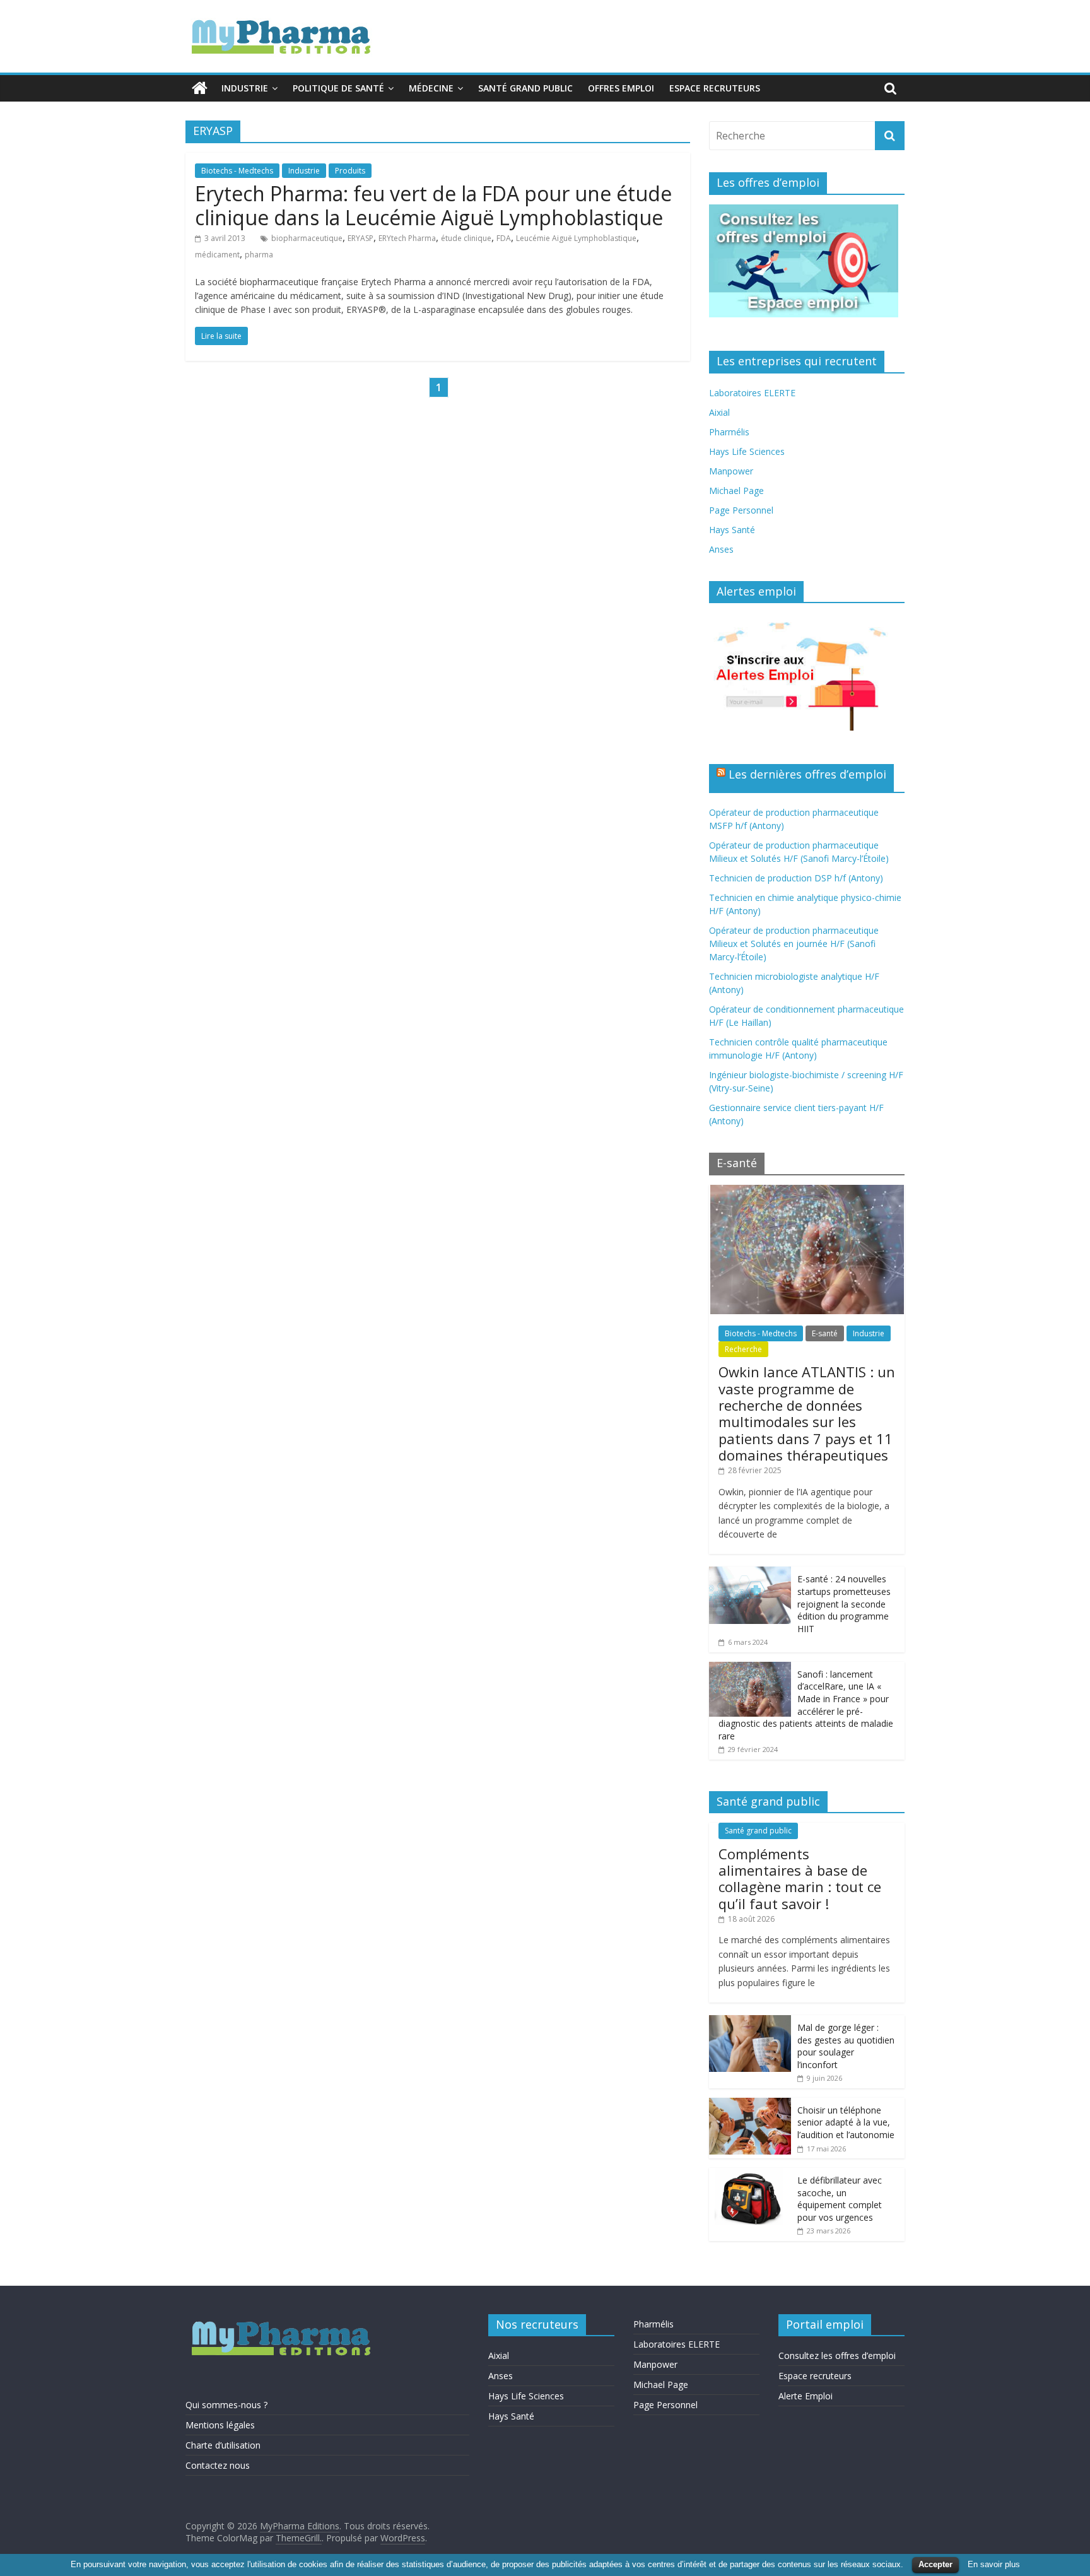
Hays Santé (732, 530)
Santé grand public (525, 88)
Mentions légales (220, 2425)
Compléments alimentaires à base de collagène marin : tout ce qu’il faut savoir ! (800, 1879)
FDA (504, 238)
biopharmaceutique (307, 238)
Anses (721, 549)
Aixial (719, 412)
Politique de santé (338, 88)
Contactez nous (218, 2465)
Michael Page (736, 491)
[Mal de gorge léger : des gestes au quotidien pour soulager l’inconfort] (750, 2022)
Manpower (731, 471)
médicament (217, 255)
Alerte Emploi (806, 2396)
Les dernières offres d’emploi (807, 774)
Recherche (743, 1349)
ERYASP (360, 238)
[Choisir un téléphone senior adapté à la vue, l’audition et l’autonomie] (750, 2104)
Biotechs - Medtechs (237, 171)
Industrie (245, 88)
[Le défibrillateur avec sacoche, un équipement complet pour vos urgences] (750, 2174)
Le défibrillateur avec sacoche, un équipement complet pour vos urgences (840, 2199)
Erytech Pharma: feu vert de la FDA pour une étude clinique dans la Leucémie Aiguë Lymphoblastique (433, 205)
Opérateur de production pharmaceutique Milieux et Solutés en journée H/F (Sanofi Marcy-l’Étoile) (794, 944)
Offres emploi (621, 88)
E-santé (825, 1333)
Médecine (431, 88)
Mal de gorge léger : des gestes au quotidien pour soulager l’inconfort (846, 2046)
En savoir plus (994, 2564)
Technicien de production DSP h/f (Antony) (796, 878)
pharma (259, 255)
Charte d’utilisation (223, 2445)
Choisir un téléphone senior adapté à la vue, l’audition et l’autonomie (846, 2122)
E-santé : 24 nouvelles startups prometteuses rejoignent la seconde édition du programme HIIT (844, 1603)
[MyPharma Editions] (200, 88)
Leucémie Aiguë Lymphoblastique (576, 238)
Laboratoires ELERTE (752, 393)
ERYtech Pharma (407, 238)
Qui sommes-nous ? (226, 2405)
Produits (350, 171)
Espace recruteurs (715, 88)
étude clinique (466, 238)
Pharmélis (729, 432)
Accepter (935, 2564)
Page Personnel (741, 510)
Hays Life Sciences (747, 451)
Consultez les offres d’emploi (837, 2355)
